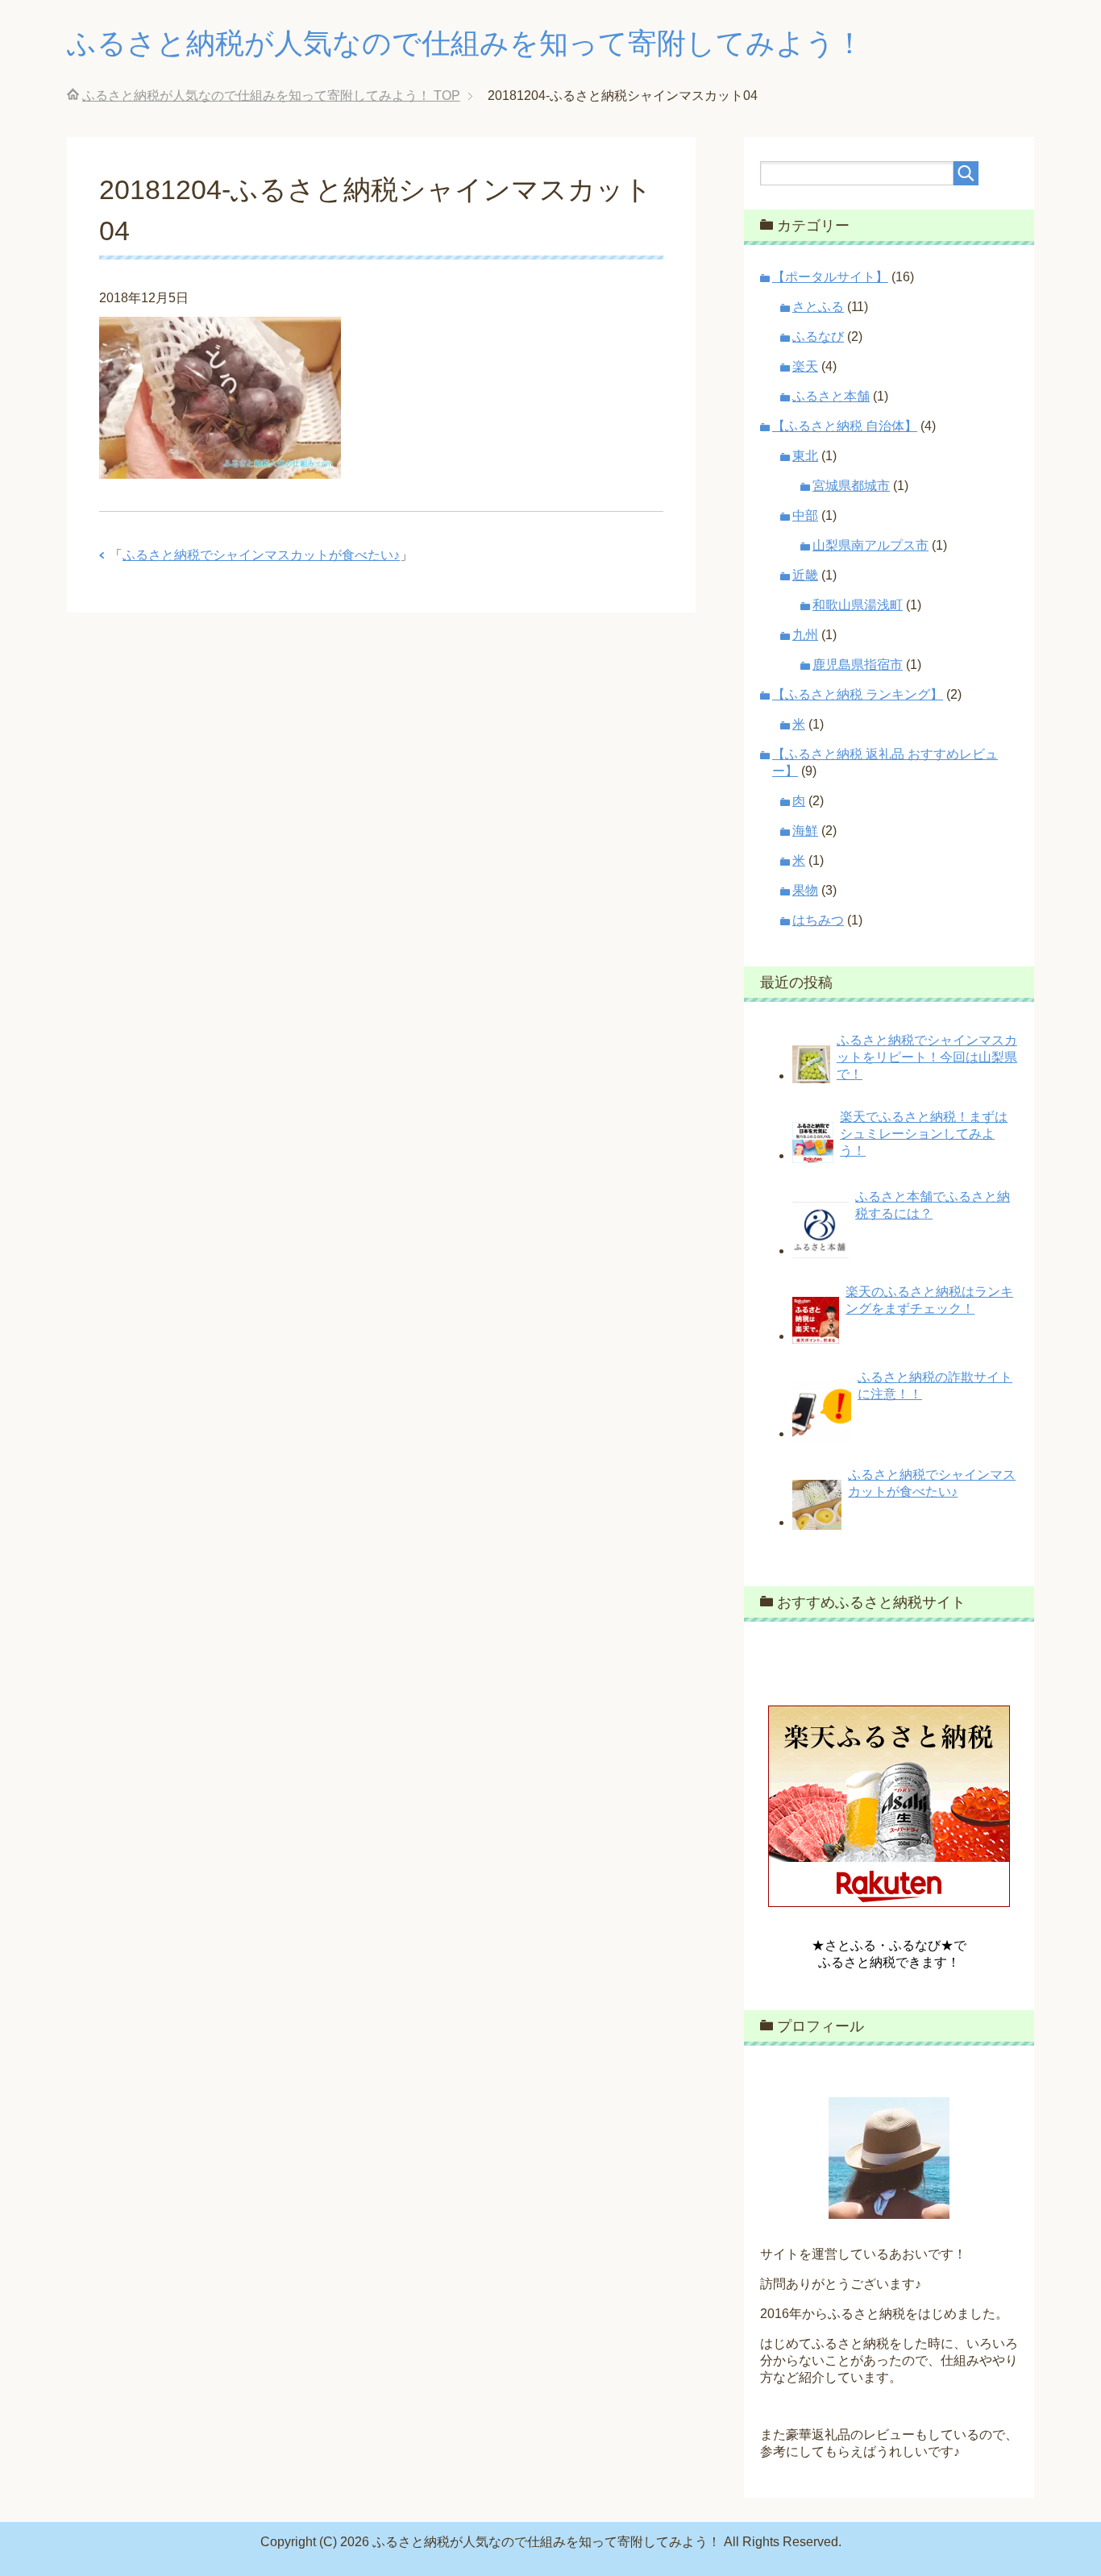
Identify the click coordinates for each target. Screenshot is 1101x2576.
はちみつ (818, 920)
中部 (805, 515)
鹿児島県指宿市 (858, 665)
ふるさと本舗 (831, 396)
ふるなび (818, 337)
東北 (805, 456)
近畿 (805, 575)
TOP (271, 96)
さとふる (818, 307)
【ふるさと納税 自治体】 (845, 426)
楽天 (805, 366)
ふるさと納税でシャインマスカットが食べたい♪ (261, 555)
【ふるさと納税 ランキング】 (858, 694)
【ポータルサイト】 (830, 277)
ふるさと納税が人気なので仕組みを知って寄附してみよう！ (465, 43)
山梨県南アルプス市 (870, 545)
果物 (805, 890)
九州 (805, 635)
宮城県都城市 (851, 486)
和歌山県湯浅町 (858, 605)
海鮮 (805, 831)
